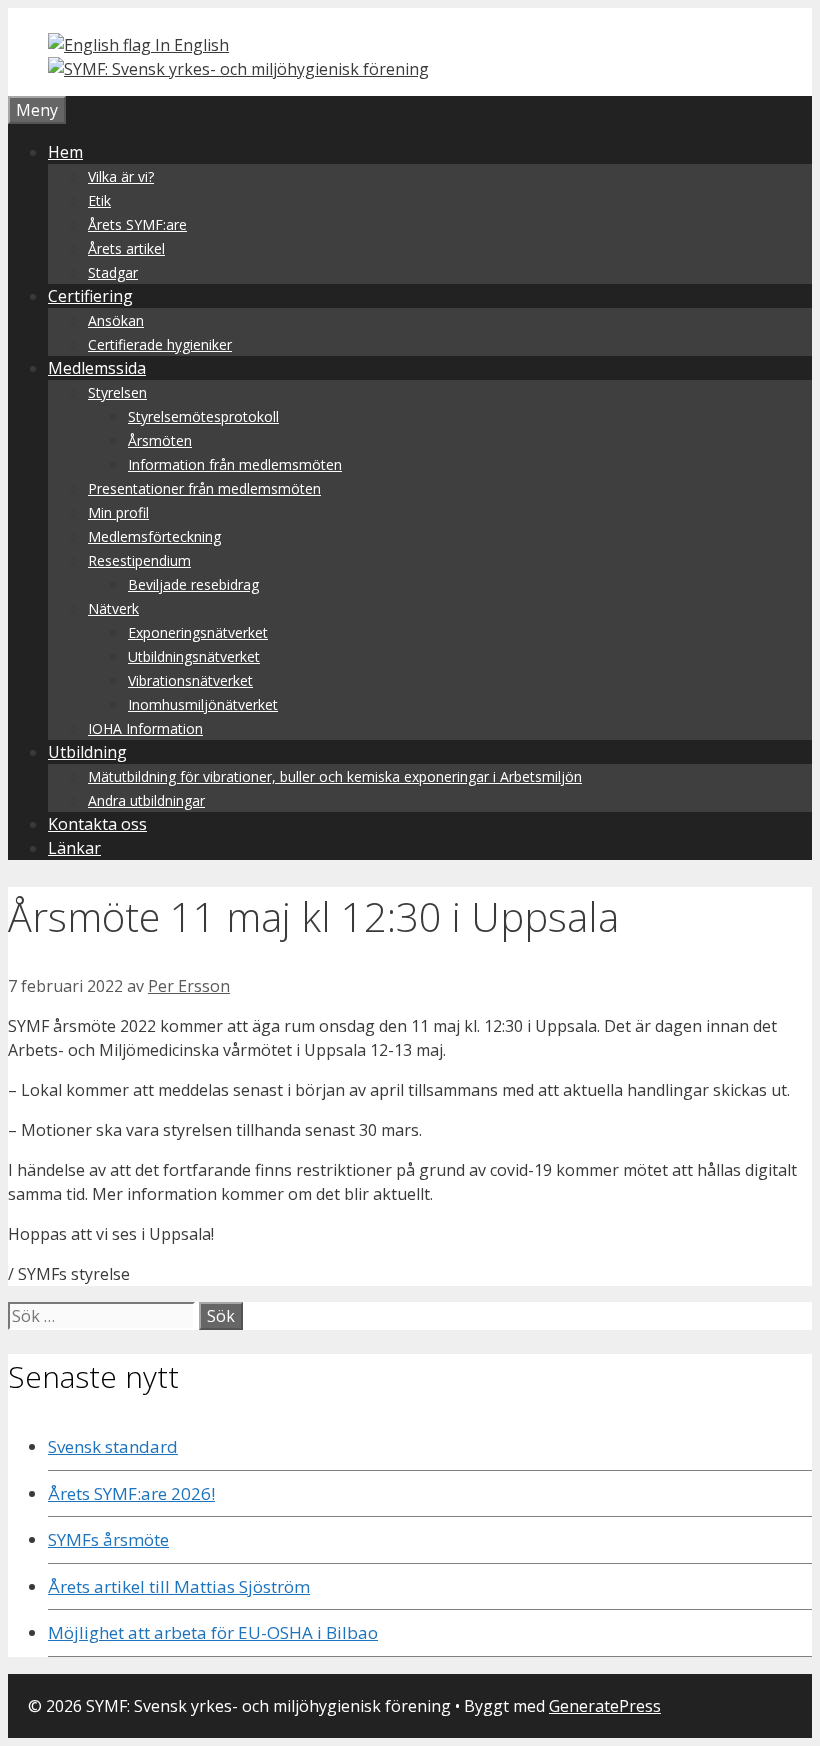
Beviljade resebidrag (193, 584)
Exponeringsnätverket (198, 632)
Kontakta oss (97, 824)
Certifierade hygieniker (160, 344)
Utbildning (87, 752)
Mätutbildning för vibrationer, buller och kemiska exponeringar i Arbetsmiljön (335, 776)
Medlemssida (97, 368)
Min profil (118, 512)
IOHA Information (145, 728)
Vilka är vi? (121, 176)
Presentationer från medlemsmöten (204, 488)
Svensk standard (113, 1446)
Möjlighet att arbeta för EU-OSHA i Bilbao (213, 1632)
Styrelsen (117, 392)
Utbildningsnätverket (194, 656)
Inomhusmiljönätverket (203, 704)
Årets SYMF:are (137, 224)
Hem (65, 152)
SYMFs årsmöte (108, 1539)
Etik (99, 200)
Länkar (74, 848)
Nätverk (113, 608)
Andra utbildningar (146, 800)
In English (190, 45)
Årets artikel (126, 248)
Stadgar (113, 272)
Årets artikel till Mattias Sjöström (179, 1586)
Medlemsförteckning (154, 536)
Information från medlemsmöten (235, 464)
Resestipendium (139, 560)
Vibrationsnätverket (190, 680)
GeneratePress (605, 1706)
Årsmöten (160, 440)
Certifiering (90, 296)
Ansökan (116, 320)
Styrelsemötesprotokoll (203, 416)
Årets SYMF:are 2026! (131, 1493)
